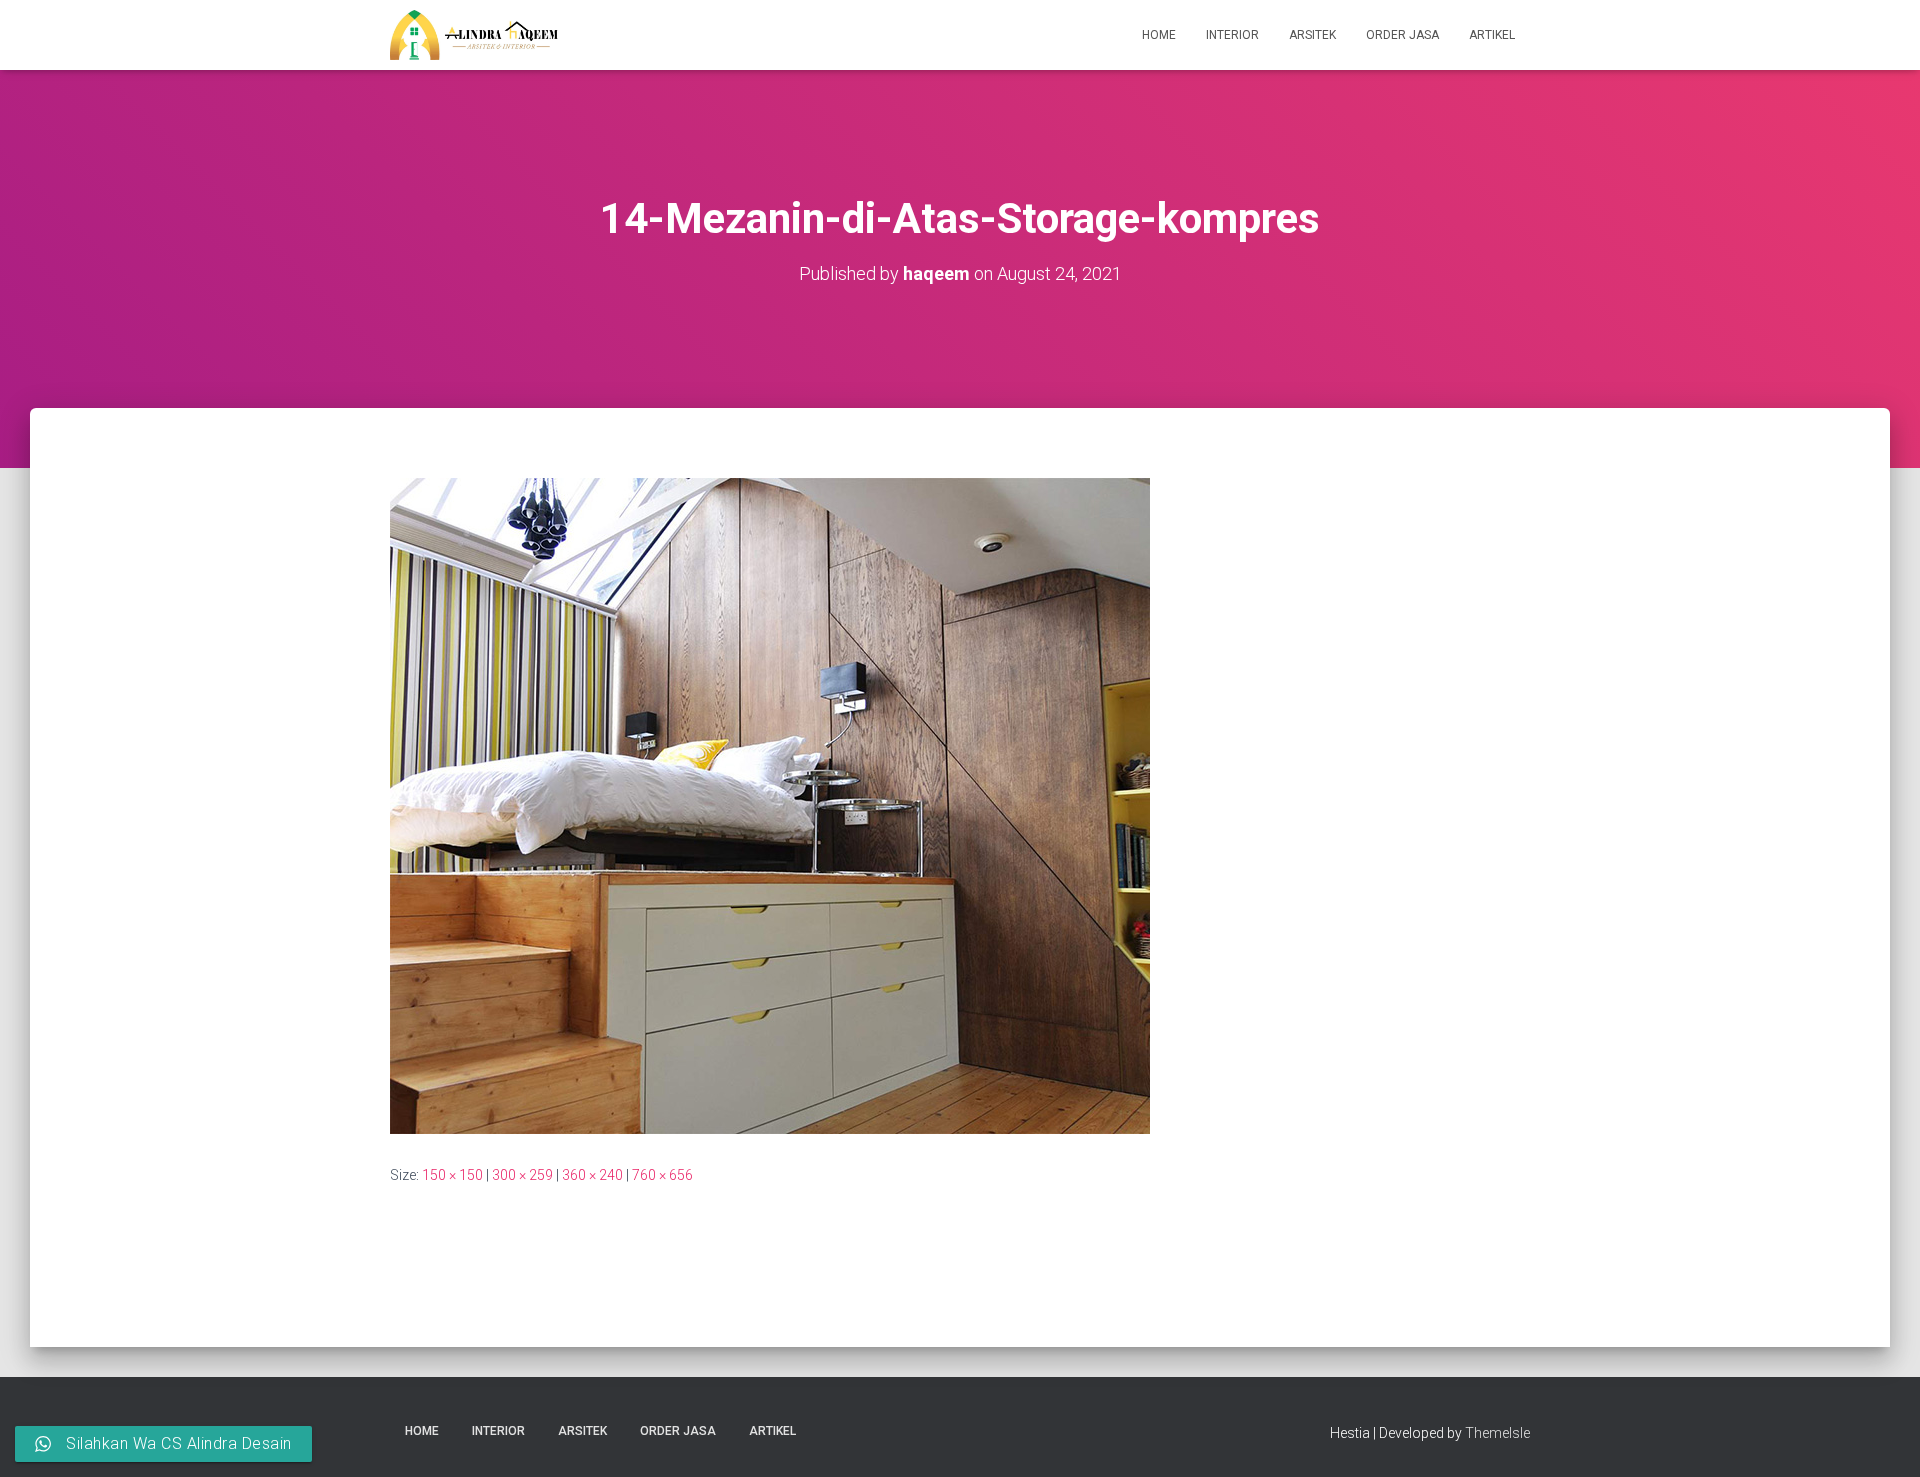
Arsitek (1312, 35)
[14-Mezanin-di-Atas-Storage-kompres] (770, 805)
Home (1159, 35)
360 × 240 (592, 1175)
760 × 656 (662, 1175)
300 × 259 (522, 1175)
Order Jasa (1402, 35)
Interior (1232, 35)
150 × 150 (452, 1175)
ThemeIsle (1497, 1433)
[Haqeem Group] (474, 35)
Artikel (1492, 35)
